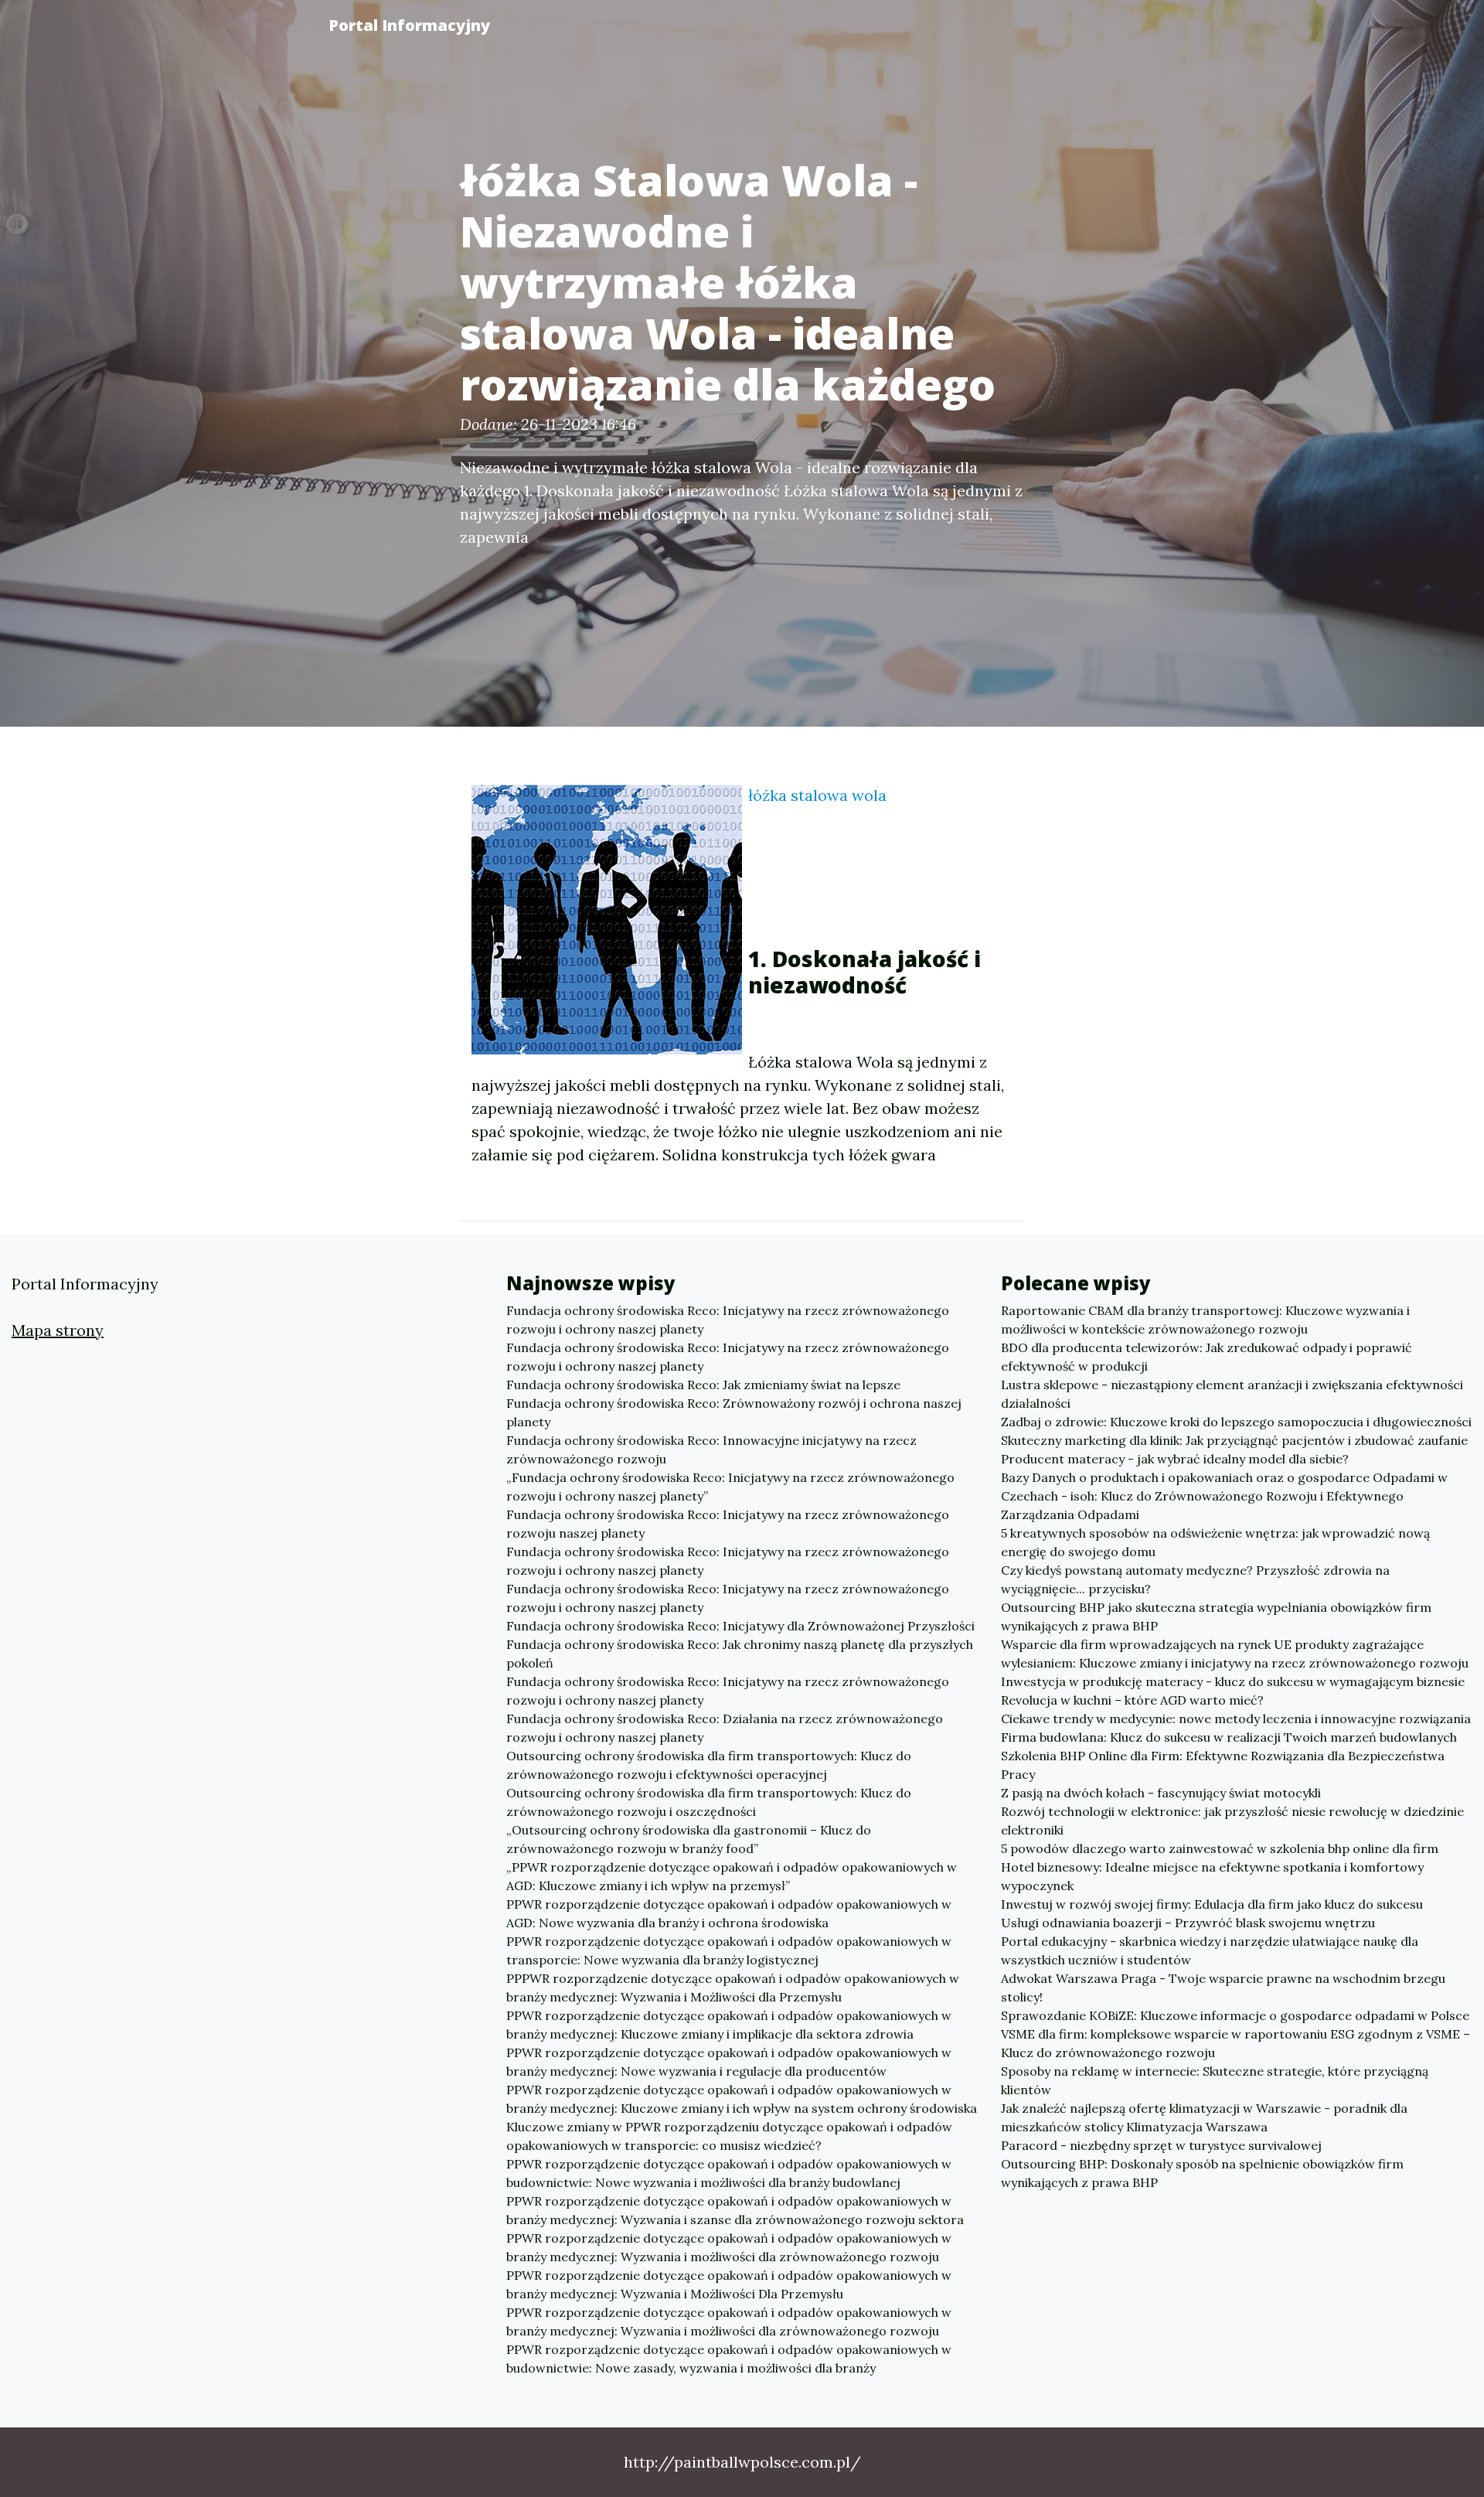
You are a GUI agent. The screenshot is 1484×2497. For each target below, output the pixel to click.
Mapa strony (58, 1330)
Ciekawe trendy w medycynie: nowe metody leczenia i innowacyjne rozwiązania (1236, 1719)
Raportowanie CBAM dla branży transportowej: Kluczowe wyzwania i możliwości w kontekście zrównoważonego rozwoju (1205, 1320)
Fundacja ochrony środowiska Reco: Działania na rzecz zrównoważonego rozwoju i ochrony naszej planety (725, 1728)
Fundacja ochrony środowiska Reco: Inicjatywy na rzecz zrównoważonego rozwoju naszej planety (728, 1524)
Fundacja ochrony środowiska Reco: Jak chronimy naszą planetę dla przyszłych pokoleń (740, 1654)
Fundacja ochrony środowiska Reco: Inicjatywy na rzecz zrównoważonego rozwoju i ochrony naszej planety (728, 1320)
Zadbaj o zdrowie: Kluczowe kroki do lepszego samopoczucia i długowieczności (1236, 1422)
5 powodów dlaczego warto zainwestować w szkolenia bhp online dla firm (1220, 1848)
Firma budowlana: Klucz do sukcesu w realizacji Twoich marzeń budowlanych (1229, 1737)
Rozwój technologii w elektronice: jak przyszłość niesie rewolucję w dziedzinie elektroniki (1232, 1821)
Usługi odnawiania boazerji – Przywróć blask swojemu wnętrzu (1188, 1923)
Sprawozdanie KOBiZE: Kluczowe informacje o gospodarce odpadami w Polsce (1235, 2015)
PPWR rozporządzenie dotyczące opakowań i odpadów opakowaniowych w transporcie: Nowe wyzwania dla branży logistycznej (729, 1950)
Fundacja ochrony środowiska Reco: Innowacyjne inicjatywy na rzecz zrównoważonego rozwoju (711, 1449)
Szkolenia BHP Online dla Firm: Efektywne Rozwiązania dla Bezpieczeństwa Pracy (1223, 1765)
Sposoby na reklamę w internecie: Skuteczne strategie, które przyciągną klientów (1215, 2080)
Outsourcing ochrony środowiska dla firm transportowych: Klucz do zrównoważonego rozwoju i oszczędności (709, 1802)
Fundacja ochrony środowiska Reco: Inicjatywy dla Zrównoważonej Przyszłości (740, 1626)
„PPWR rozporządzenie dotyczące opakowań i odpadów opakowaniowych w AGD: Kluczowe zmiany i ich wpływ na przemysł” (732, 1876)
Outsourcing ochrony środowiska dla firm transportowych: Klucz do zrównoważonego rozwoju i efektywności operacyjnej (709, 1765)
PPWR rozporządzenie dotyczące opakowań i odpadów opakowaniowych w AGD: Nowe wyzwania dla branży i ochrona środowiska (729, 1913)
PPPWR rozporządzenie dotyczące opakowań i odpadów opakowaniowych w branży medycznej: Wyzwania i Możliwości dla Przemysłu (733, 1988)
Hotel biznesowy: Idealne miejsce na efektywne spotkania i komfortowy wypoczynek (1212, 1876)
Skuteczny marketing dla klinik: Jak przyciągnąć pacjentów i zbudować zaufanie (1234, 1440)
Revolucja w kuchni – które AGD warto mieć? (1132, 1700)
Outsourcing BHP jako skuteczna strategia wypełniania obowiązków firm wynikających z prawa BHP (1216, 1616)
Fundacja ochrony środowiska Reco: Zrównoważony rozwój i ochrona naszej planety (734, 1412)
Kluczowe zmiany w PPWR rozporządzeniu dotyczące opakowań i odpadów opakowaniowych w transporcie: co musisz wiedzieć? (729, 2136)
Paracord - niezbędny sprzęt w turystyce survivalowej (1161, 2145)
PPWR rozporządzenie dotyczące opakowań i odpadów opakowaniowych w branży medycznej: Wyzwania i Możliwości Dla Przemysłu (729, 2284)
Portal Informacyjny (409, 25)
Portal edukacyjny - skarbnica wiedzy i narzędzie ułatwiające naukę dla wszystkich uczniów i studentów (1210, 1950)
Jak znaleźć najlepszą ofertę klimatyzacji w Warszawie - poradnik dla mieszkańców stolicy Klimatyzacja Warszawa (1204, 2117)
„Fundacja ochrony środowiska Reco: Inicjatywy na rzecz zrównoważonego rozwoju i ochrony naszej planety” (730, 1487)
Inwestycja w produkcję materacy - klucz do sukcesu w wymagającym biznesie (1233, 1681)
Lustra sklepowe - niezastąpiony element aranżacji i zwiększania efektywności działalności (1232, 1394)
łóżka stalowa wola (817, 795)
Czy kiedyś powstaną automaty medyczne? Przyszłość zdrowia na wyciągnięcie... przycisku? (1195, 1579)
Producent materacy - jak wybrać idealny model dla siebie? (1175, 1459)
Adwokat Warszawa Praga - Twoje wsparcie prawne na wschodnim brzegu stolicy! (1223, 1988)
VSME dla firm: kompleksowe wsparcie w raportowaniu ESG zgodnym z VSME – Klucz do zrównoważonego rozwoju (1236, 2043)
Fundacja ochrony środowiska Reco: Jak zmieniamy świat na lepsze (703, 1385)
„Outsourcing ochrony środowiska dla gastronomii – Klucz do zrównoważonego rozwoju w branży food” (689, 1839)
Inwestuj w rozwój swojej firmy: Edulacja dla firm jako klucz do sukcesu (1212, 1904)
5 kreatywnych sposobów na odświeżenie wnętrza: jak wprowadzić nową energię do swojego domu (1215, 1542)
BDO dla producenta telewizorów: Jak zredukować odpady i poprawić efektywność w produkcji (1207, 1357)
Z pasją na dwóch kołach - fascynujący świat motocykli (1161, 1793)
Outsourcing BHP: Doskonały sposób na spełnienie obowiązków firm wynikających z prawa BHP (1202, 2173)
